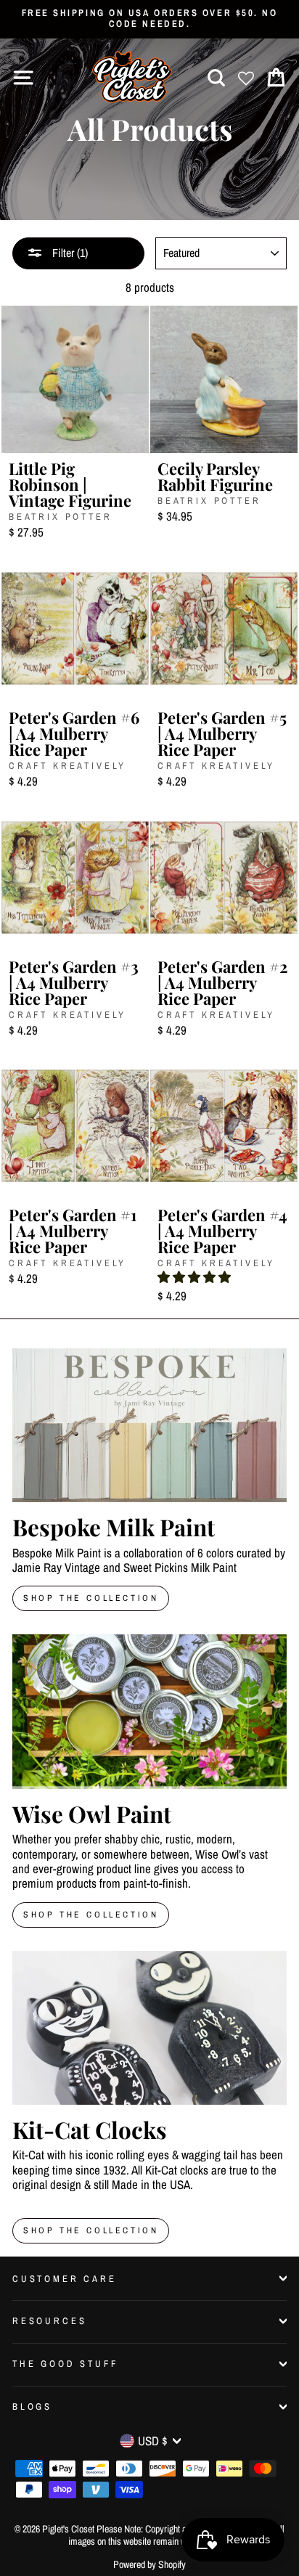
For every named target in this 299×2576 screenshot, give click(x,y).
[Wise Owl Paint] (149, 1712)
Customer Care (65, 2279)
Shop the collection (91, 1915)
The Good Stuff (65, 2364)
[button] (194, 1277)
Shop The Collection (91, 1598)
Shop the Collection (91, 2230)
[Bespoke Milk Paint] (149, 1426)
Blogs (32, 2406)
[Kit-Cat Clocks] (149, 2028)
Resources (49, 2321)
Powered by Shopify (149, 2564)
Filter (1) (69, 253)
